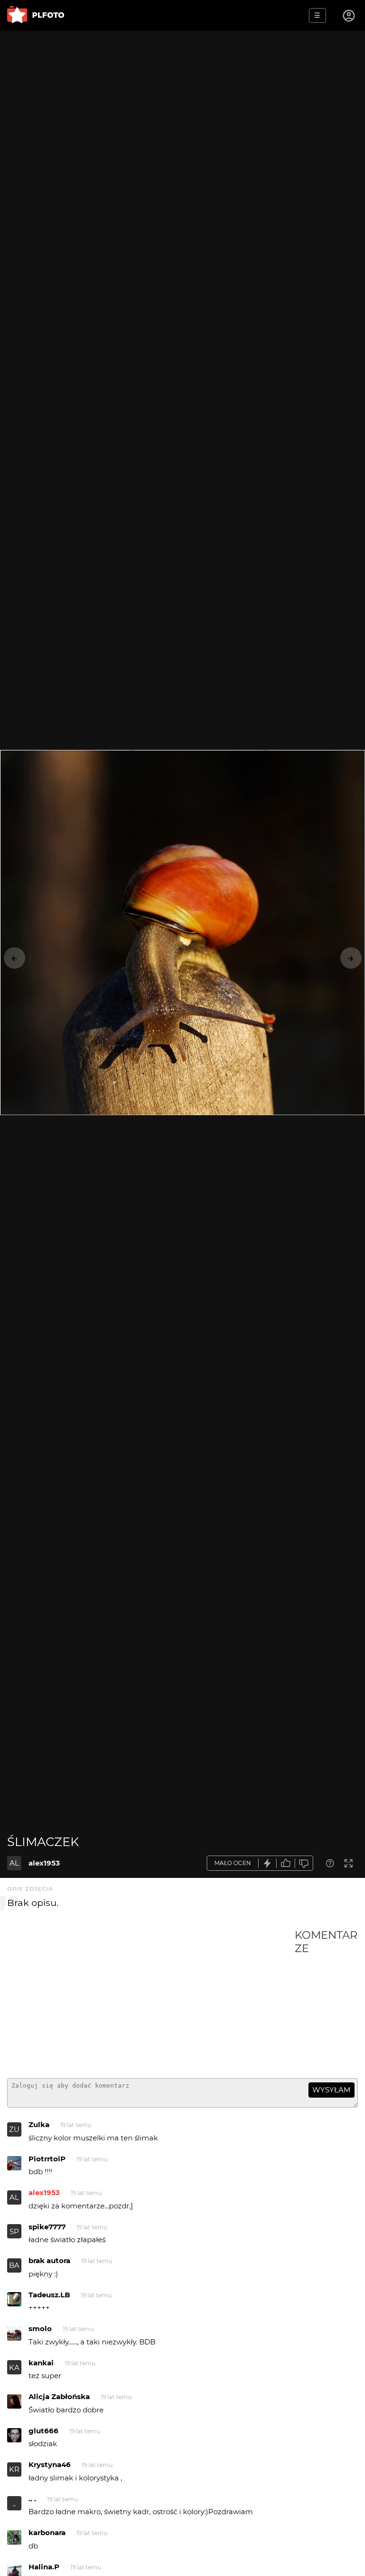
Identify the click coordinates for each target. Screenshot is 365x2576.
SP (14, 2231)
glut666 (43, 2431)
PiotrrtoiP (47, 2159)
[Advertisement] (151, 2000)
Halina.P (44, 2567)
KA (14, 2367)
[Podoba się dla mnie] (286, 1863)
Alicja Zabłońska (59, 2396)
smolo (40, 2328)
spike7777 (47, 2227)
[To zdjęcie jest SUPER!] (268, 1863)
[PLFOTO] (36, 15)
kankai (41, 2363)
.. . (32, 2499)
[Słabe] (304, 1863)
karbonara (47, 2532)
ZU (14, 2129)
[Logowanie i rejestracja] (349, 16)
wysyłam (331, 2090)
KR (14, 2469)
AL (14, 1863)
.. (14, 2503)
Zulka (39, 2124)
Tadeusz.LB (49, 2295)
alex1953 (44, 1863)
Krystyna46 (50, 2464)
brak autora (49, 2260)
